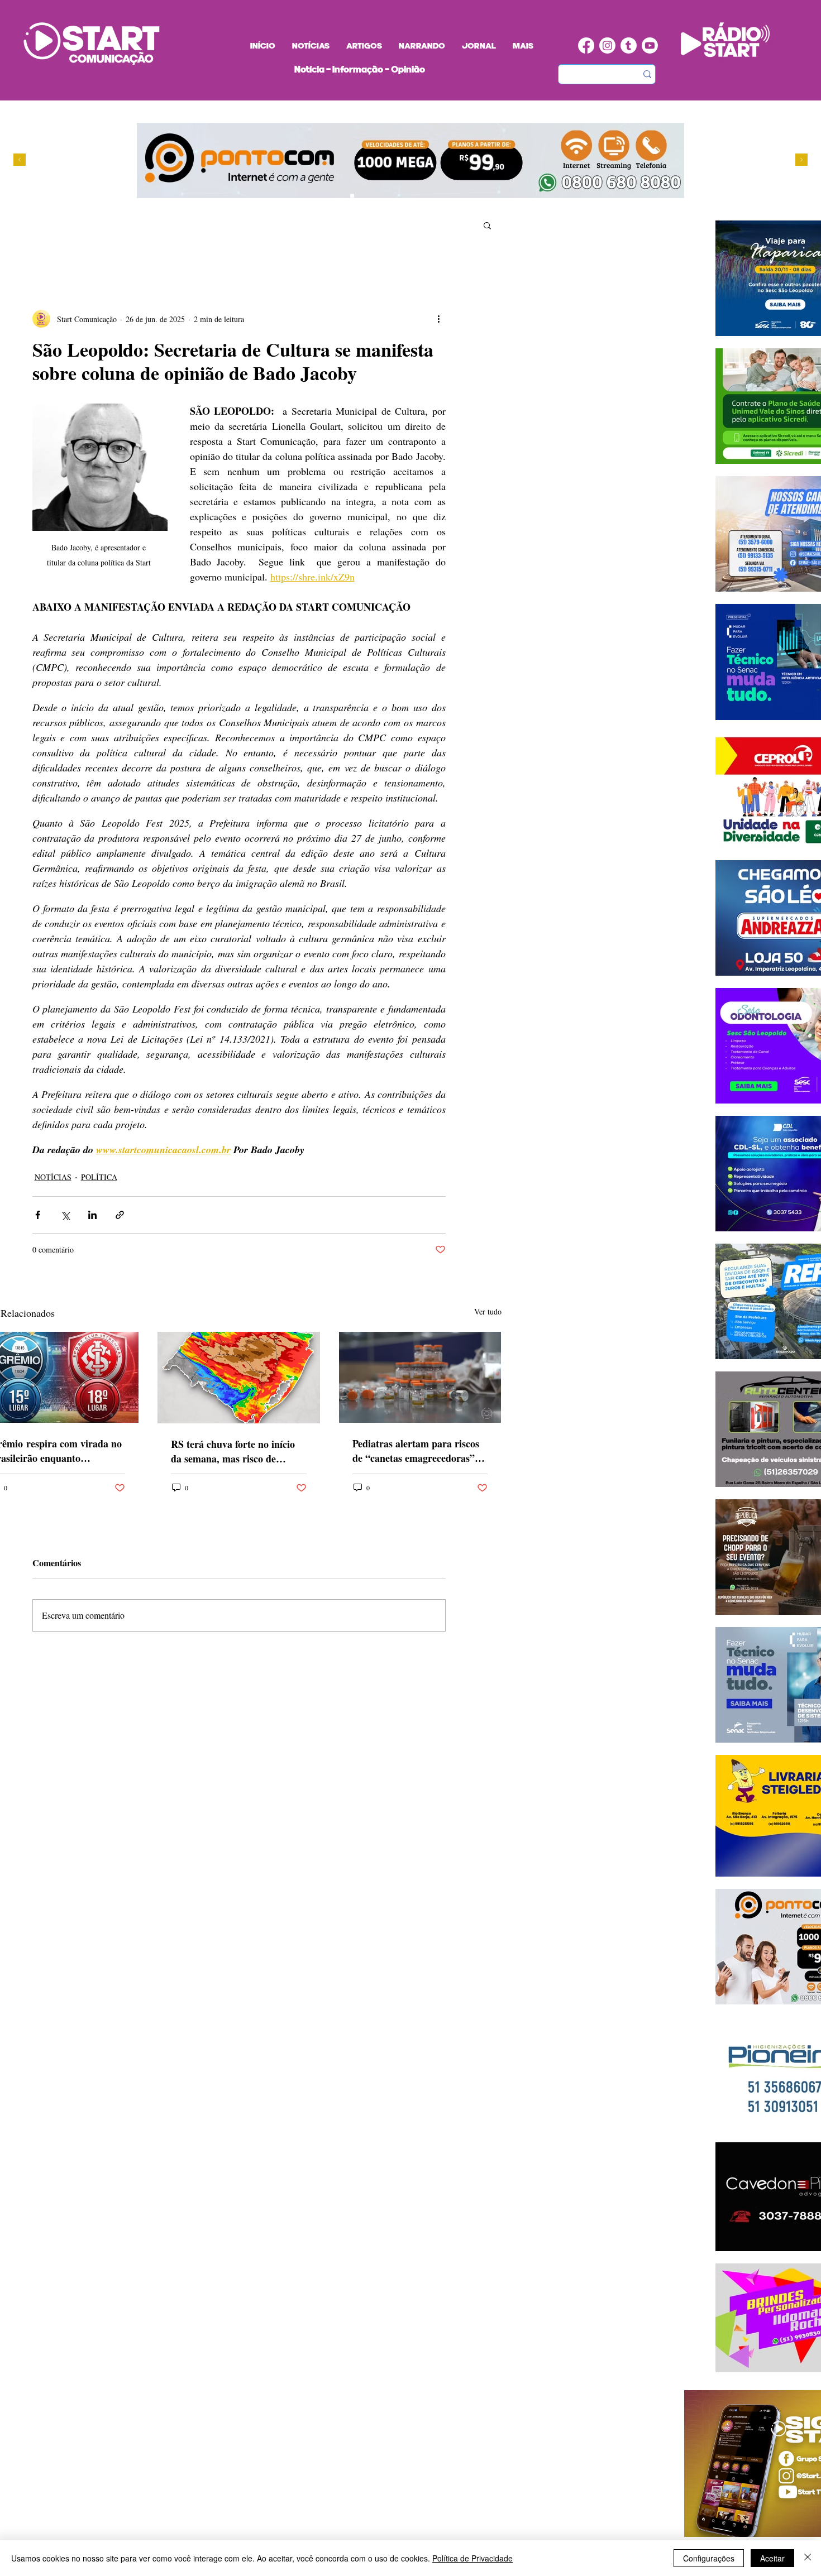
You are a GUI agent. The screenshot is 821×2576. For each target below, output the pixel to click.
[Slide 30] (384, 196)
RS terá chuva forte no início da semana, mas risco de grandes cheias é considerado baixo (233, 1451)
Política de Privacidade (472, 2558)
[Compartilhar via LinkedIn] (92, 1215)
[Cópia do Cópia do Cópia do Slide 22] (395, 196)
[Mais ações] (439, 319)
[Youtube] (650, 45)
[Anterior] (20, 160)
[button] (487, 225)
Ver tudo (488, 1311)
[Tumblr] (629, 45)
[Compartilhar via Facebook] (38, 1215)
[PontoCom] (352, 196)
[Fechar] (808, 2558)
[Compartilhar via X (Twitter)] (65, 1215)
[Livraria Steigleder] (331, 196)
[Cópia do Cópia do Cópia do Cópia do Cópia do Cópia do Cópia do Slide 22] (405, 196)
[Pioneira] (342, 196)
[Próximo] (801, 160)
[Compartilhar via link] (120, 1215)
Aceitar (772, 2558)
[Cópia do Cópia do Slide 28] (373, 196)
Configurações (709, 2558)
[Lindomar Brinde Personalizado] (363, 196)
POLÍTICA (99, 1177)
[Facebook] (586, 45)
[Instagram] (607, 45)
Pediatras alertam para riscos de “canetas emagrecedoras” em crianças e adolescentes (416, 1451)
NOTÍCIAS (53, 1177)
